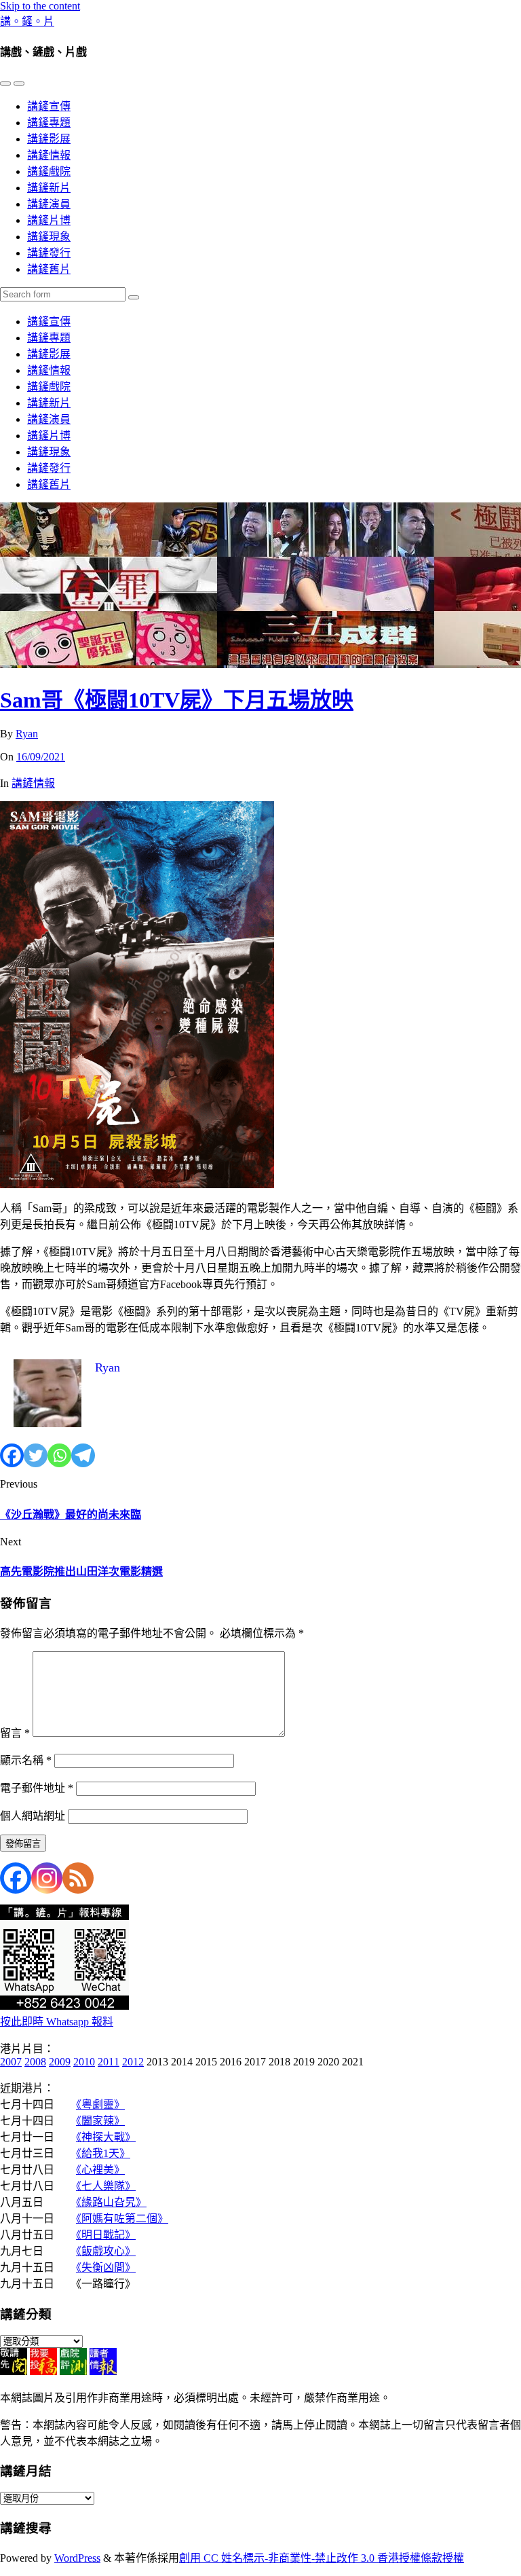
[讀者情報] (103, 2371)
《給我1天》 (103, 2153)
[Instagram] (47, 1878)
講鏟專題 (49, 123)
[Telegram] (83, 1455)
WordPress (77, 2558)
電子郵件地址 (37, 1788)
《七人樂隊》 (106, 2186)
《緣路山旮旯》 (111, 2202)
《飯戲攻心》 (106, 2251)
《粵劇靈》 (100, 2104)
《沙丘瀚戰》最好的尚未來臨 (71, 1514)
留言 (15, 1733)
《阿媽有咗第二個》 (122, 2219)
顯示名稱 (26, 1760)
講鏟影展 (49, 139)
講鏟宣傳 (49, 106)
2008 (35, 2062)
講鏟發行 (49, 253)
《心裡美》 (100, 2170)
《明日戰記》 (106, 2235)
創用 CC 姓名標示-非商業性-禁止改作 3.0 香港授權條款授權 (322, 2558)
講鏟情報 (49, 155)
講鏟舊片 (49, 269)
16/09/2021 (41, 757)
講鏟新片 (49, 188)
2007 (11, 2062)
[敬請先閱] (14, 2371)
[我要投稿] (43, 2371)
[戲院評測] (73, 2371)
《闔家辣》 (100, 2121)
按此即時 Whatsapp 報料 (57, 2022)
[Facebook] (12, 1455)
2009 (60, 2062)
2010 (84, 2062)
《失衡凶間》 (106, 2267)
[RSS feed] (78, 1878)
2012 (133, 2062)
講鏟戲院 (49, 171)
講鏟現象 (49, 237)
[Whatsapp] (59, 1455)
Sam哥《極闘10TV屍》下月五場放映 (177, 700)
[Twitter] (36, 1455)
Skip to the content (40, 6)
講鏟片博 (49, 220)
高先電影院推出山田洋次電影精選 (81, 1571)
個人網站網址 (33, 1816)
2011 (109, 2062)
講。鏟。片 (27, 21)
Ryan (27, 734)
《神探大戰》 (106, 2137)
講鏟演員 (49, 204)
